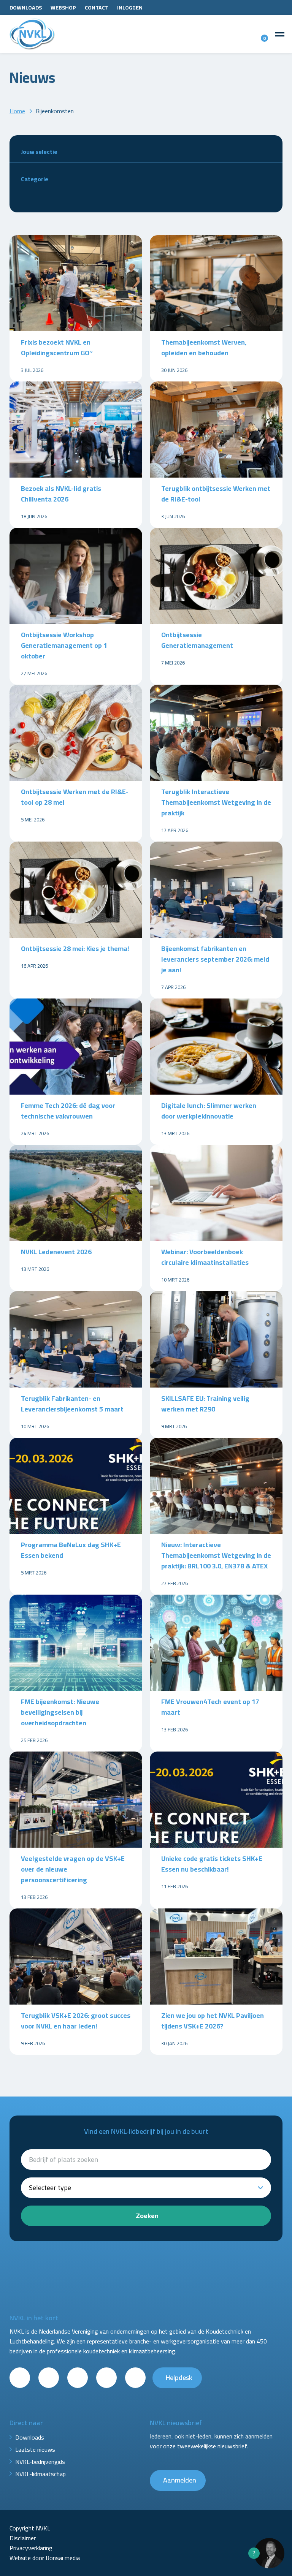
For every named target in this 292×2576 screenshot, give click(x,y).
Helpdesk (179, 2377)
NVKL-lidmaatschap (40, 2474)
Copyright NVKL (30, 2528)
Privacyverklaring (31, 2548)
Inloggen (130, 8)
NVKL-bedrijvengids (40, 2462)
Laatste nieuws (35, 2449)
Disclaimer (23, 2538)
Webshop (63, 8)
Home (17, 111)
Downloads (26, 8)
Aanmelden (180, 2480)
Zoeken (147, 2216)
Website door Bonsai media (45, 2558)
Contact (97, 8)
